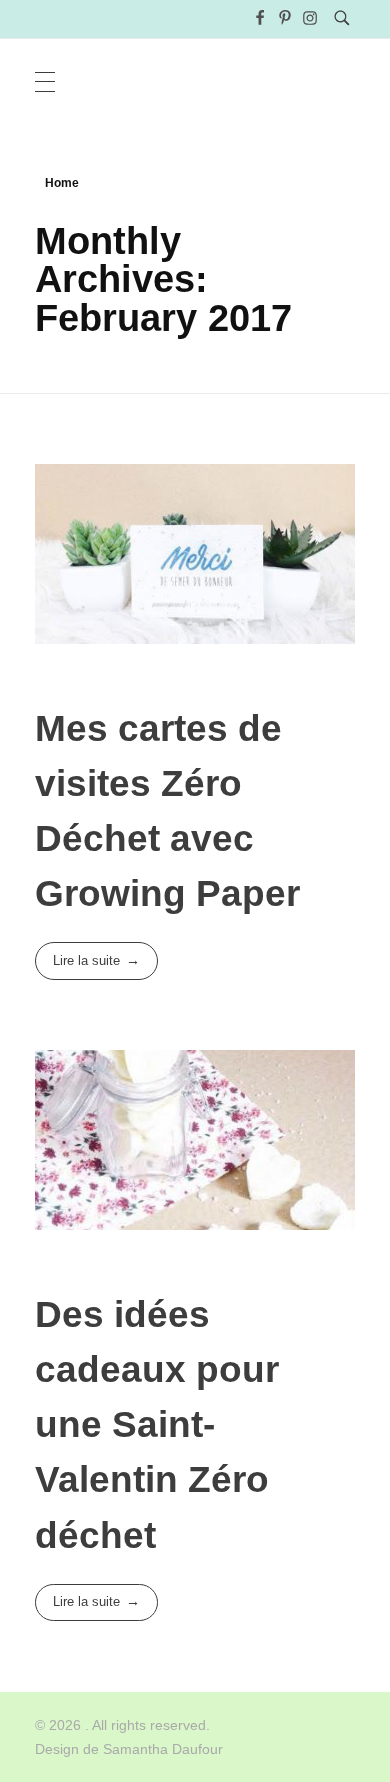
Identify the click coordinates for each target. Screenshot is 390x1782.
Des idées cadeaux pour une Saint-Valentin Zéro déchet (157, 1425)
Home (62, 183)
